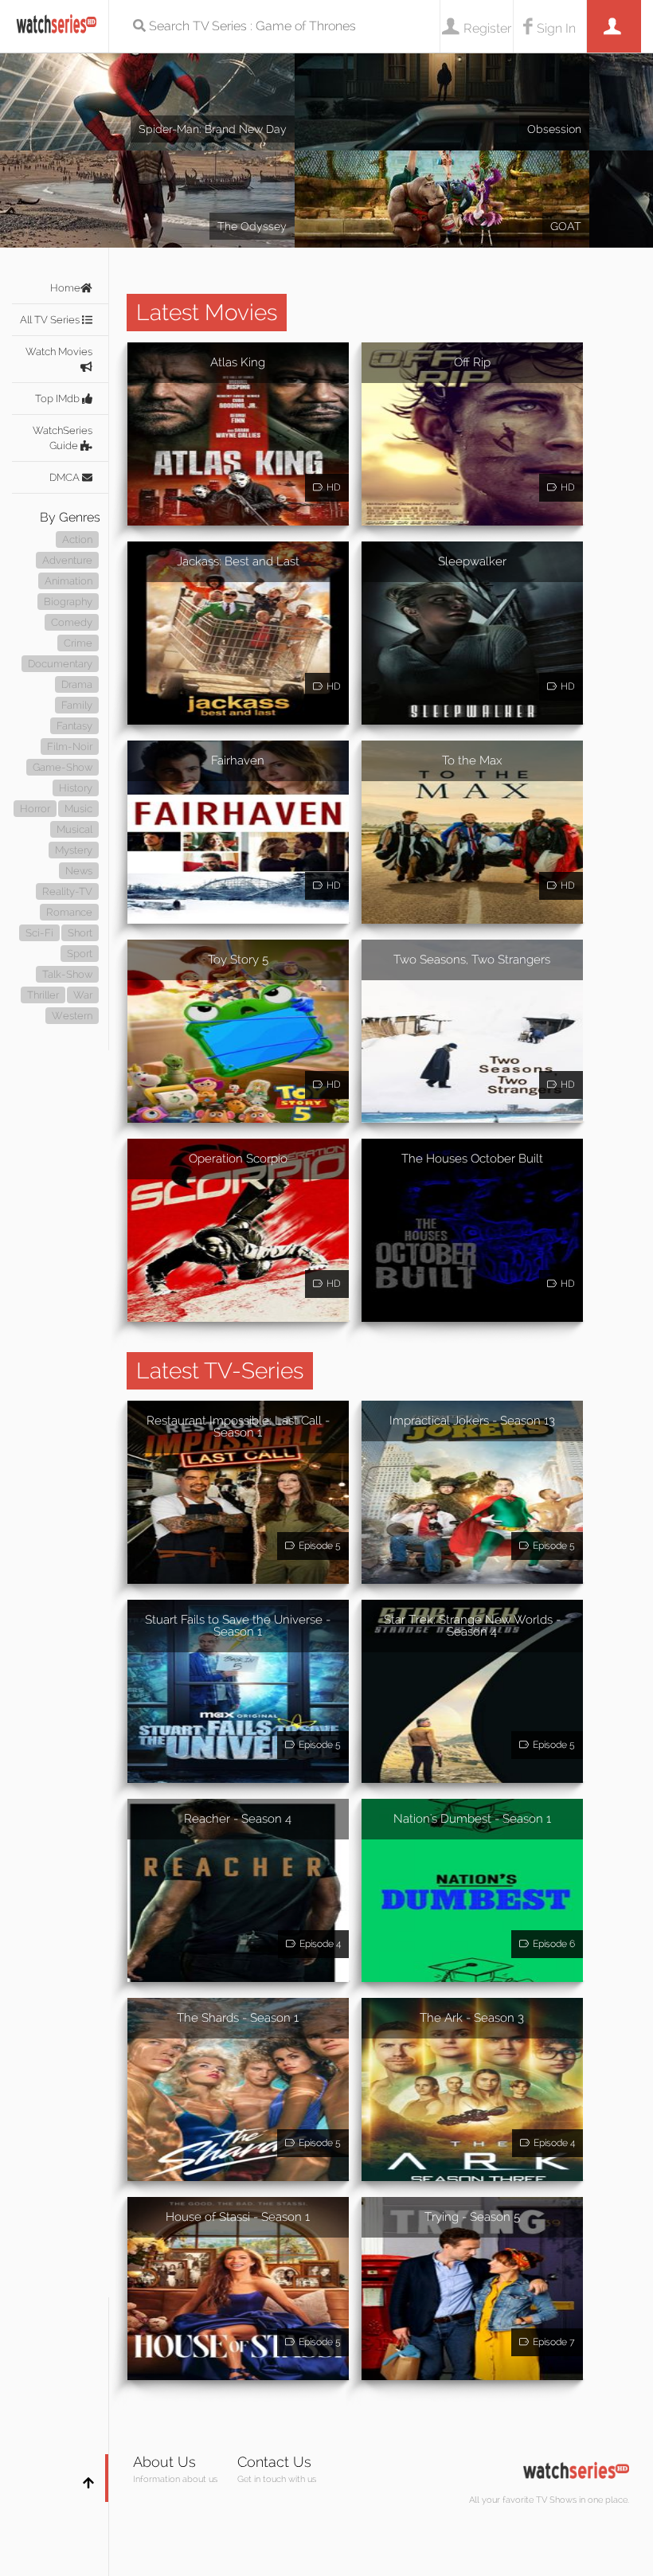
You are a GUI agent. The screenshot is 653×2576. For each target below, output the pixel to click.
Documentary (60, 664)
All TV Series (51, 320)
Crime (78, 643)
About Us (164, 2462)
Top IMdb (59, 399)
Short (80, 933)
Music (78, 809)
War (83, 995)
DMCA (66, 477)
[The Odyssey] (147, 165)
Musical (74, 829)
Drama (77, 684)
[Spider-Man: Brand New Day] (147, 68)
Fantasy (74, 726)
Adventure (67, 560)
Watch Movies (59, 352)
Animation (68, 581)
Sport (80, 954)
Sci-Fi (39, 933)
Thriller (43, 995)
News (79, 871)
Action (77, 539)
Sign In (556, 28)
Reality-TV (67, 891)
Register (487, 28)
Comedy (72, 622)
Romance (69, 912)
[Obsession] (442, 68)
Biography (68, 602)
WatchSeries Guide (63, 438)
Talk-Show (67, 974)
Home (65, 288)
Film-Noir (70, 747)
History (76, 788)
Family (77, 705)
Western (72, 1016)
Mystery (74, 850)
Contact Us (274, 2462)
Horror (35, 809)
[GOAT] (442, 165)
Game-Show (63, 767)
